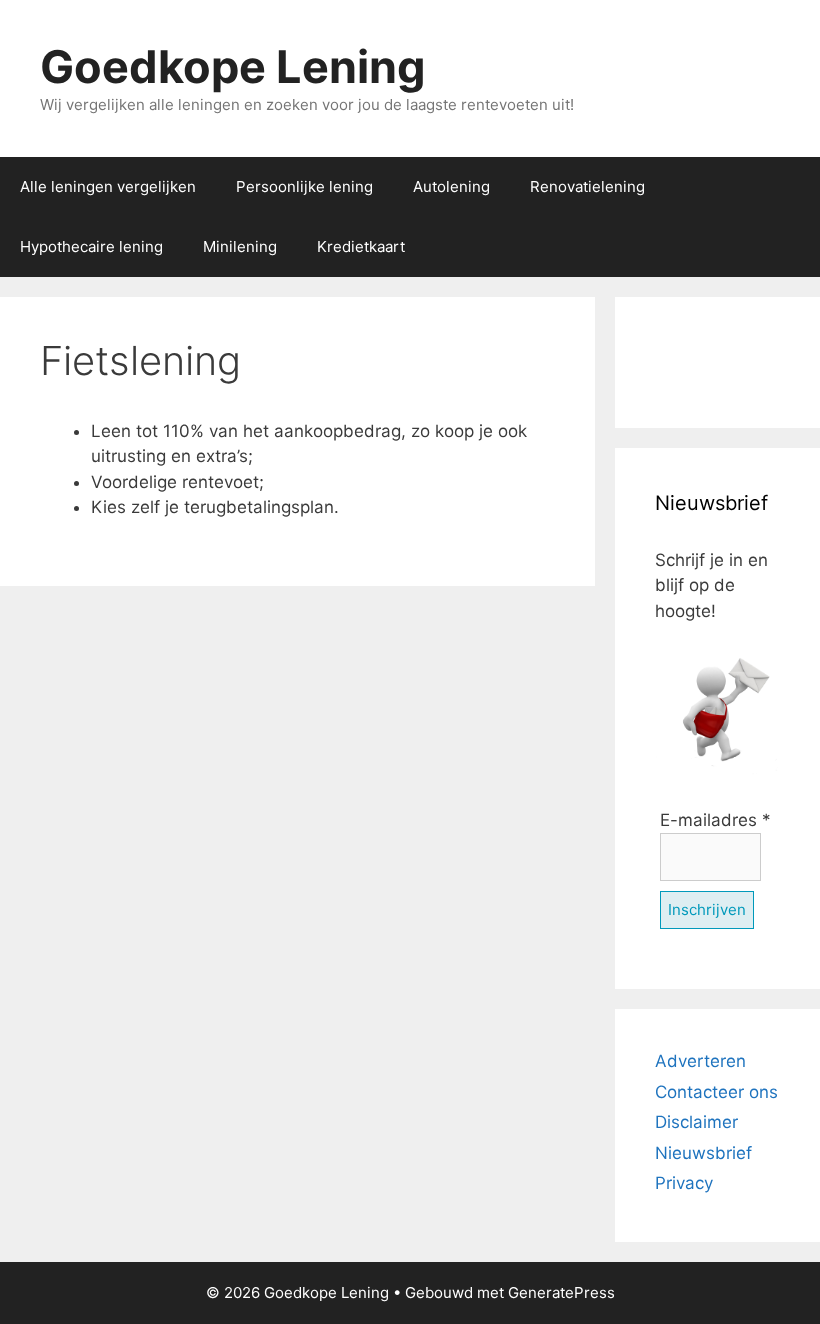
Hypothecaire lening (91, 246)
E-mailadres (715, 820)
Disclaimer (696, 1122)
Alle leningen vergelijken (108, 186)
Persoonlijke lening (304, 186)
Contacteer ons (716, 1092)
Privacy (684, 1183)
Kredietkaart (361, 246)
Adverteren (700, 1061)
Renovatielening (587, 186)
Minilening (240, 246)
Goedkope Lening (233, 66)
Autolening (451, 186)
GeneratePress (561, 1292)
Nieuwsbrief (703, 1153)
